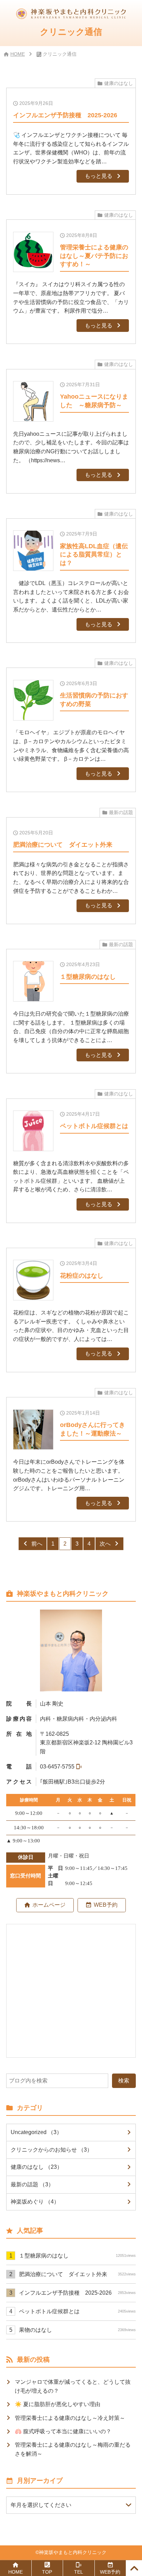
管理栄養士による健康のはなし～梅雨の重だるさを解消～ (73, 2449)
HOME (18, 54)
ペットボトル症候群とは (77, 2311)
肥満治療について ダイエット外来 (77, 2274)
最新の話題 (121, 813)
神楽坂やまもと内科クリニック (73, 2552)
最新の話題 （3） (32, 2184)
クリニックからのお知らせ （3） (52, 2150)
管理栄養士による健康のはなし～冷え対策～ (70, 2418)
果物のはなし (77, 2330)
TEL (79, 2572)
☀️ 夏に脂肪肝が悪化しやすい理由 (58, 2404)
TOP (47, 2572)
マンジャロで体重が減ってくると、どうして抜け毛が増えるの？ (73, 2386)
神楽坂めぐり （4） (35, 2201)
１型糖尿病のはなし (77, 2255)
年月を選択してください (41, 2505)
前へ (37, 1544)
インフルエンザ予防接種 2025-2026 (77, 2293)
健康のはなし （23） (37, 2167)
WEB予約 (106, 1905)
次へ (105, 1544)
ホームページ (49, 1905)
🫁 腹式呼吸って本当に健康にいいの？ (63, 2431)
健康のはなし (119, 83)
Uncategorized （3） (36, 2132)
